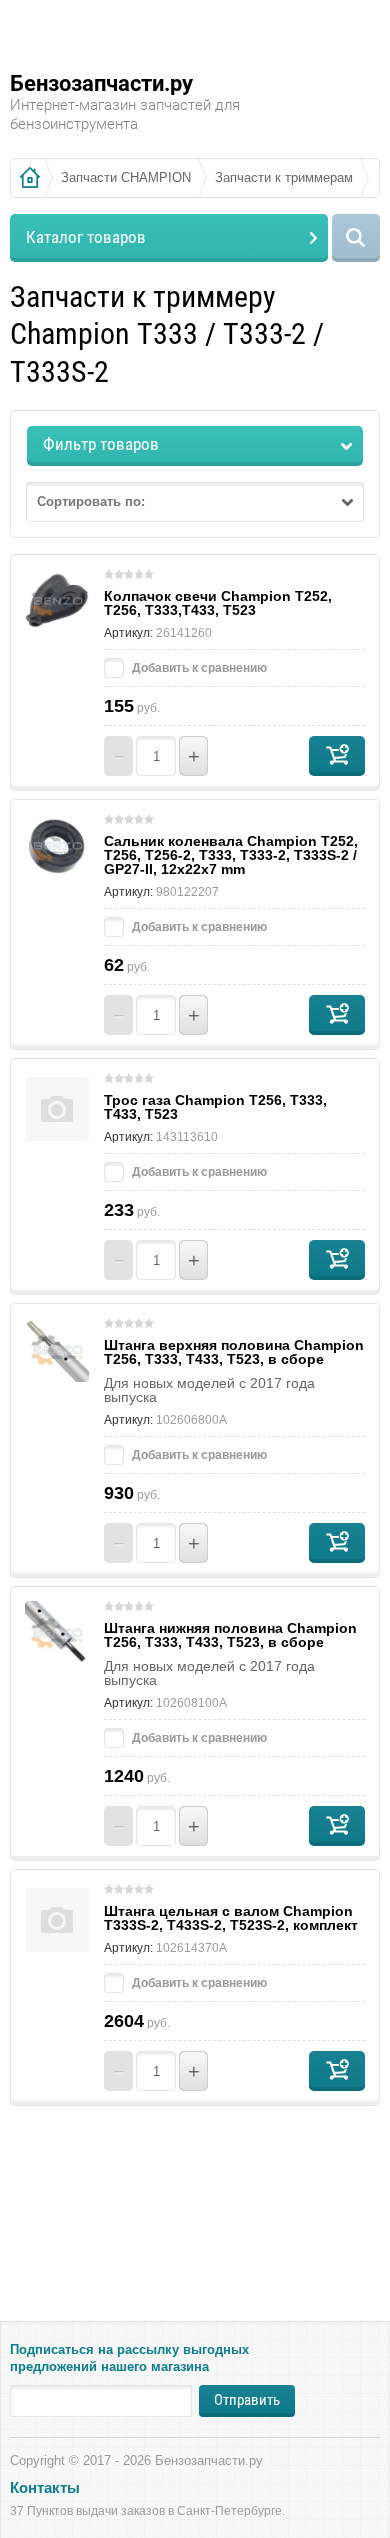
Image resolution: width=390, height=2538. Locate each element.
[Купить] (337, 756)
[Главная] (30, 178)
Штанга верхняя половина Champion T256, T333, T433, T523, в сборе (234, 1352)
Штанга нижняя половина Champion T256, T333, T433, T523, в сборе (230, 1635)
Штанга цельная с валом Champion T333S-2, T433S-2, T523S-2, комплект (231, 1918)
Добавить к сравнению (198, 668)
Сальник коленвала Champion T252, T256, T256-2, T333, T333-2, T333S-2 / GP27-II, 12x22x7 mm (231, 855)
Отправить (247, 2400)
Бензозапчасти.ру (101, 83)
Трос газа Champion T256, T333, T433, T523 (215, 1107)
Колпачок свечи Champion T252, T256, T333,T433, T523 (218, 603)
